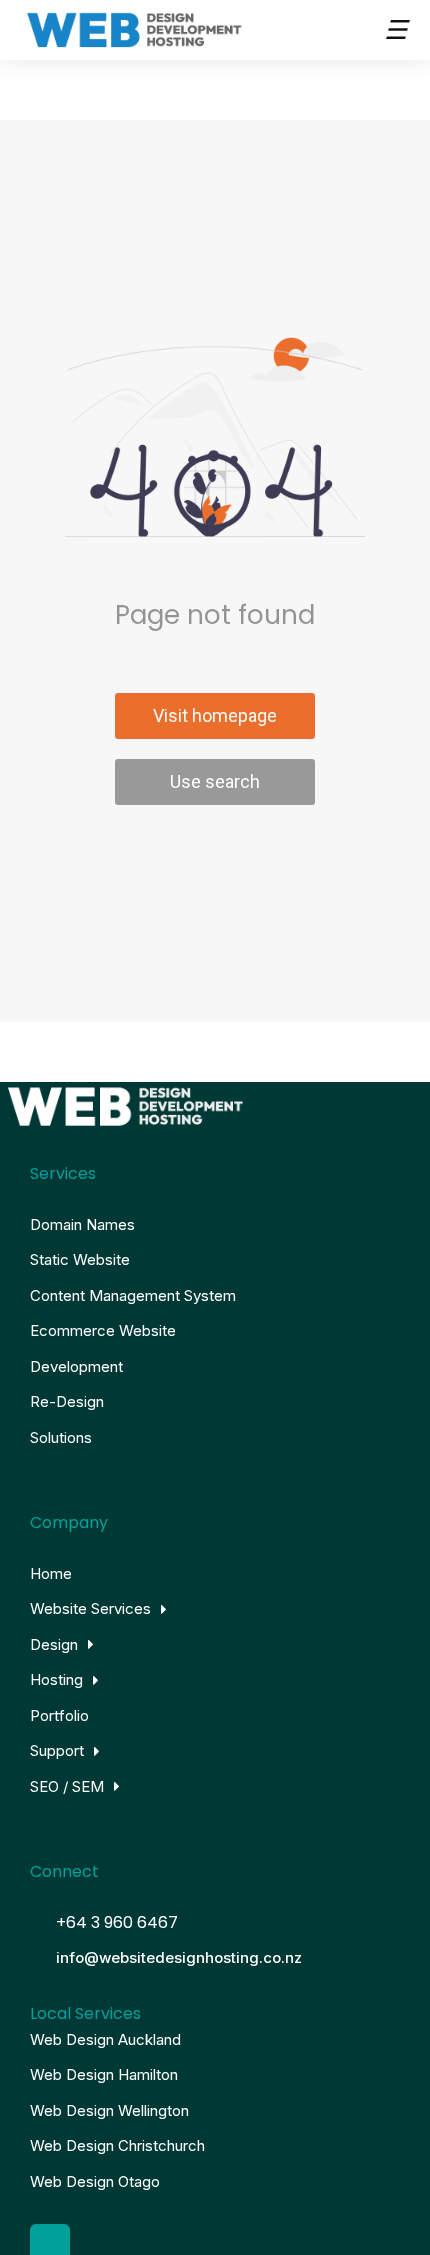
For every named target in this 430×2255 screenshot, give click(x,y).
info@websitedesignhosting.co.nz (179, 1957)
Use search (215, 781)
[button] (395, 30)
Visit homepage (215, 715)
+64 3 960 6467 (117, 1922)
